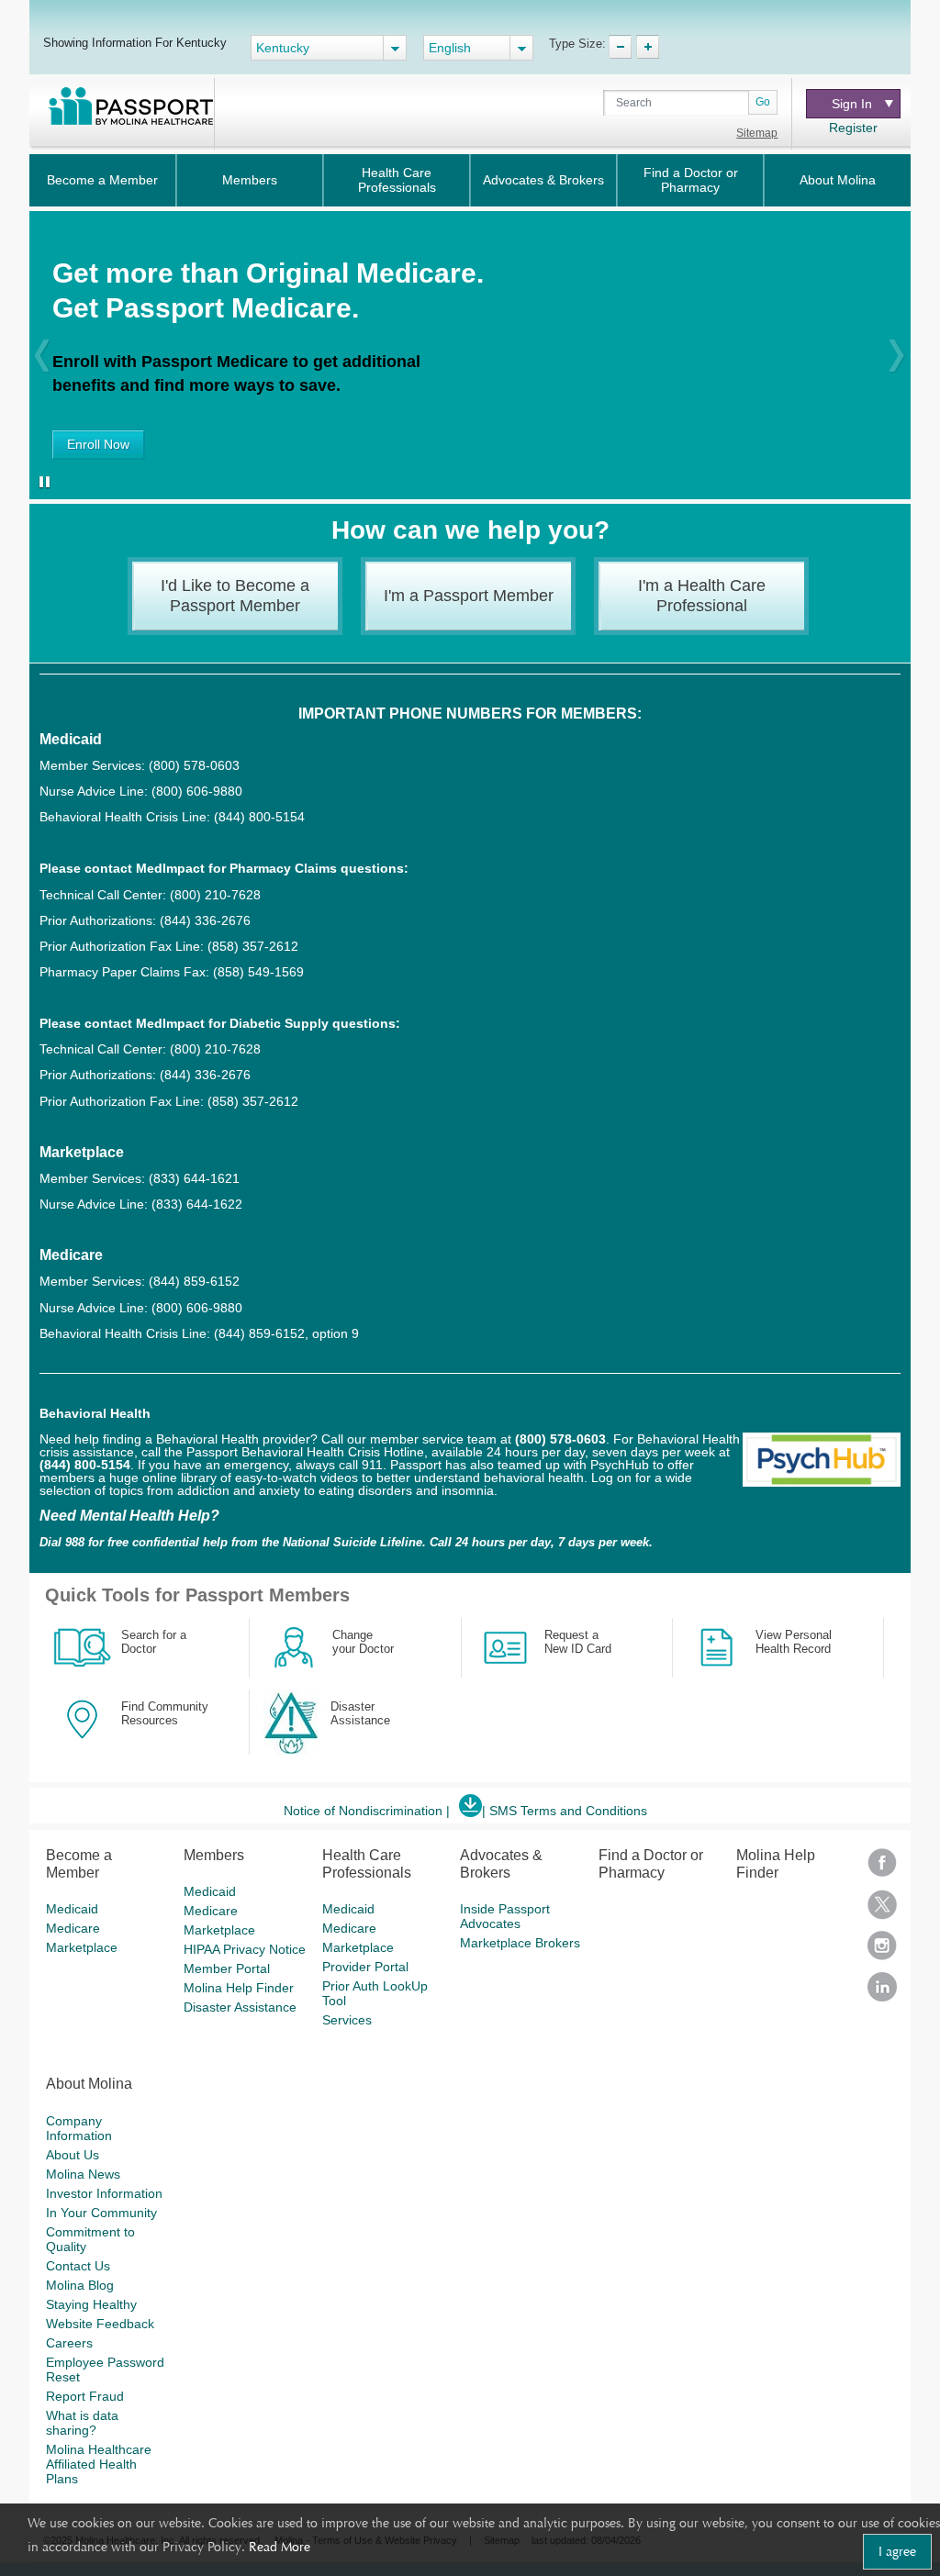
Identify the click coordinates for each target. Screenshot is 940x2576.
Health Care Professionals (397, 180)
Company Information (79, 2128)
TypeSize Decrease (620, 47)
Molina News (83, 2174)
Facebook (882, 1869)
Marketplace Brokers (520, 1943)
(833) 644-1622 (197, 1204)
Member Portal (227, 1968)
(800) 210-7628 (215, 895)
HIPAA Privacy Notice (245, 1949)
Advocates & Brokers (543, 180)
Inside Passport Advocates (505, 1916)
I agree (897, 2551)
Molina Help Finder (239, 1988)
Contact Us (78, 2266)
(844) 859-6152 (192, 1281)
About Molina (838, 180)
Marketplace (82, 1947)
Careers (69, 2343)
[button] (43, 355)
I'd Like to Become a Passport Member (235, 596)
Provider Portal (365, 1967)
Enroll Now (98, 444)
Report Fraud (85, 2396)
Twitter (882, 1910)
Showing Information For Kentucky (135, 42)
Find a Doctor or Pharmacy (691, 180)
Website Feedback (100, 2324)
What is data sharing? (82, 2423)
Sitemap (757, 133)
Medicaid (72, 1909)
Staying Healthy (91, 2304)
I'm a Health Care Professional (702, 596)
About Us (73, 2155)
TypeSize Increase (648, 47)
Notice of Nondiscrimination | (367, 1811)
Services (347, 2020)
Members (250, 180)
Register (853, 128)
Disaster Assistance (240, 2007)
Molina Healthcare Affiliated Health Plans (99, 2464)
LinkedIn (882, 1993)
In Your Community (101, 2213)
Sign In (852, 104)
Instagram (882, 1952)
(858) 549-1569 (258, 972)
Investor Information (104, 2193)
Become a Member (102, 180)
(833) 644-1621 (194, 1178)
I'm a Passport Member (469, 596)
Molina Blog (80, 2285)
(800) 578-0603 (194, 765)
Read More (280, 2547)
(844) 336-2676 (205, 920)
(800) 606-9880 (197, 791)
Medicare (73, 1928)
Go (763, 102)
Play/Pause (41, 484)
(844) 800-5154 (257, 817)
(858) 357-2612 (253, 946)
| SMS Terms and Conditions (565, 1811)
